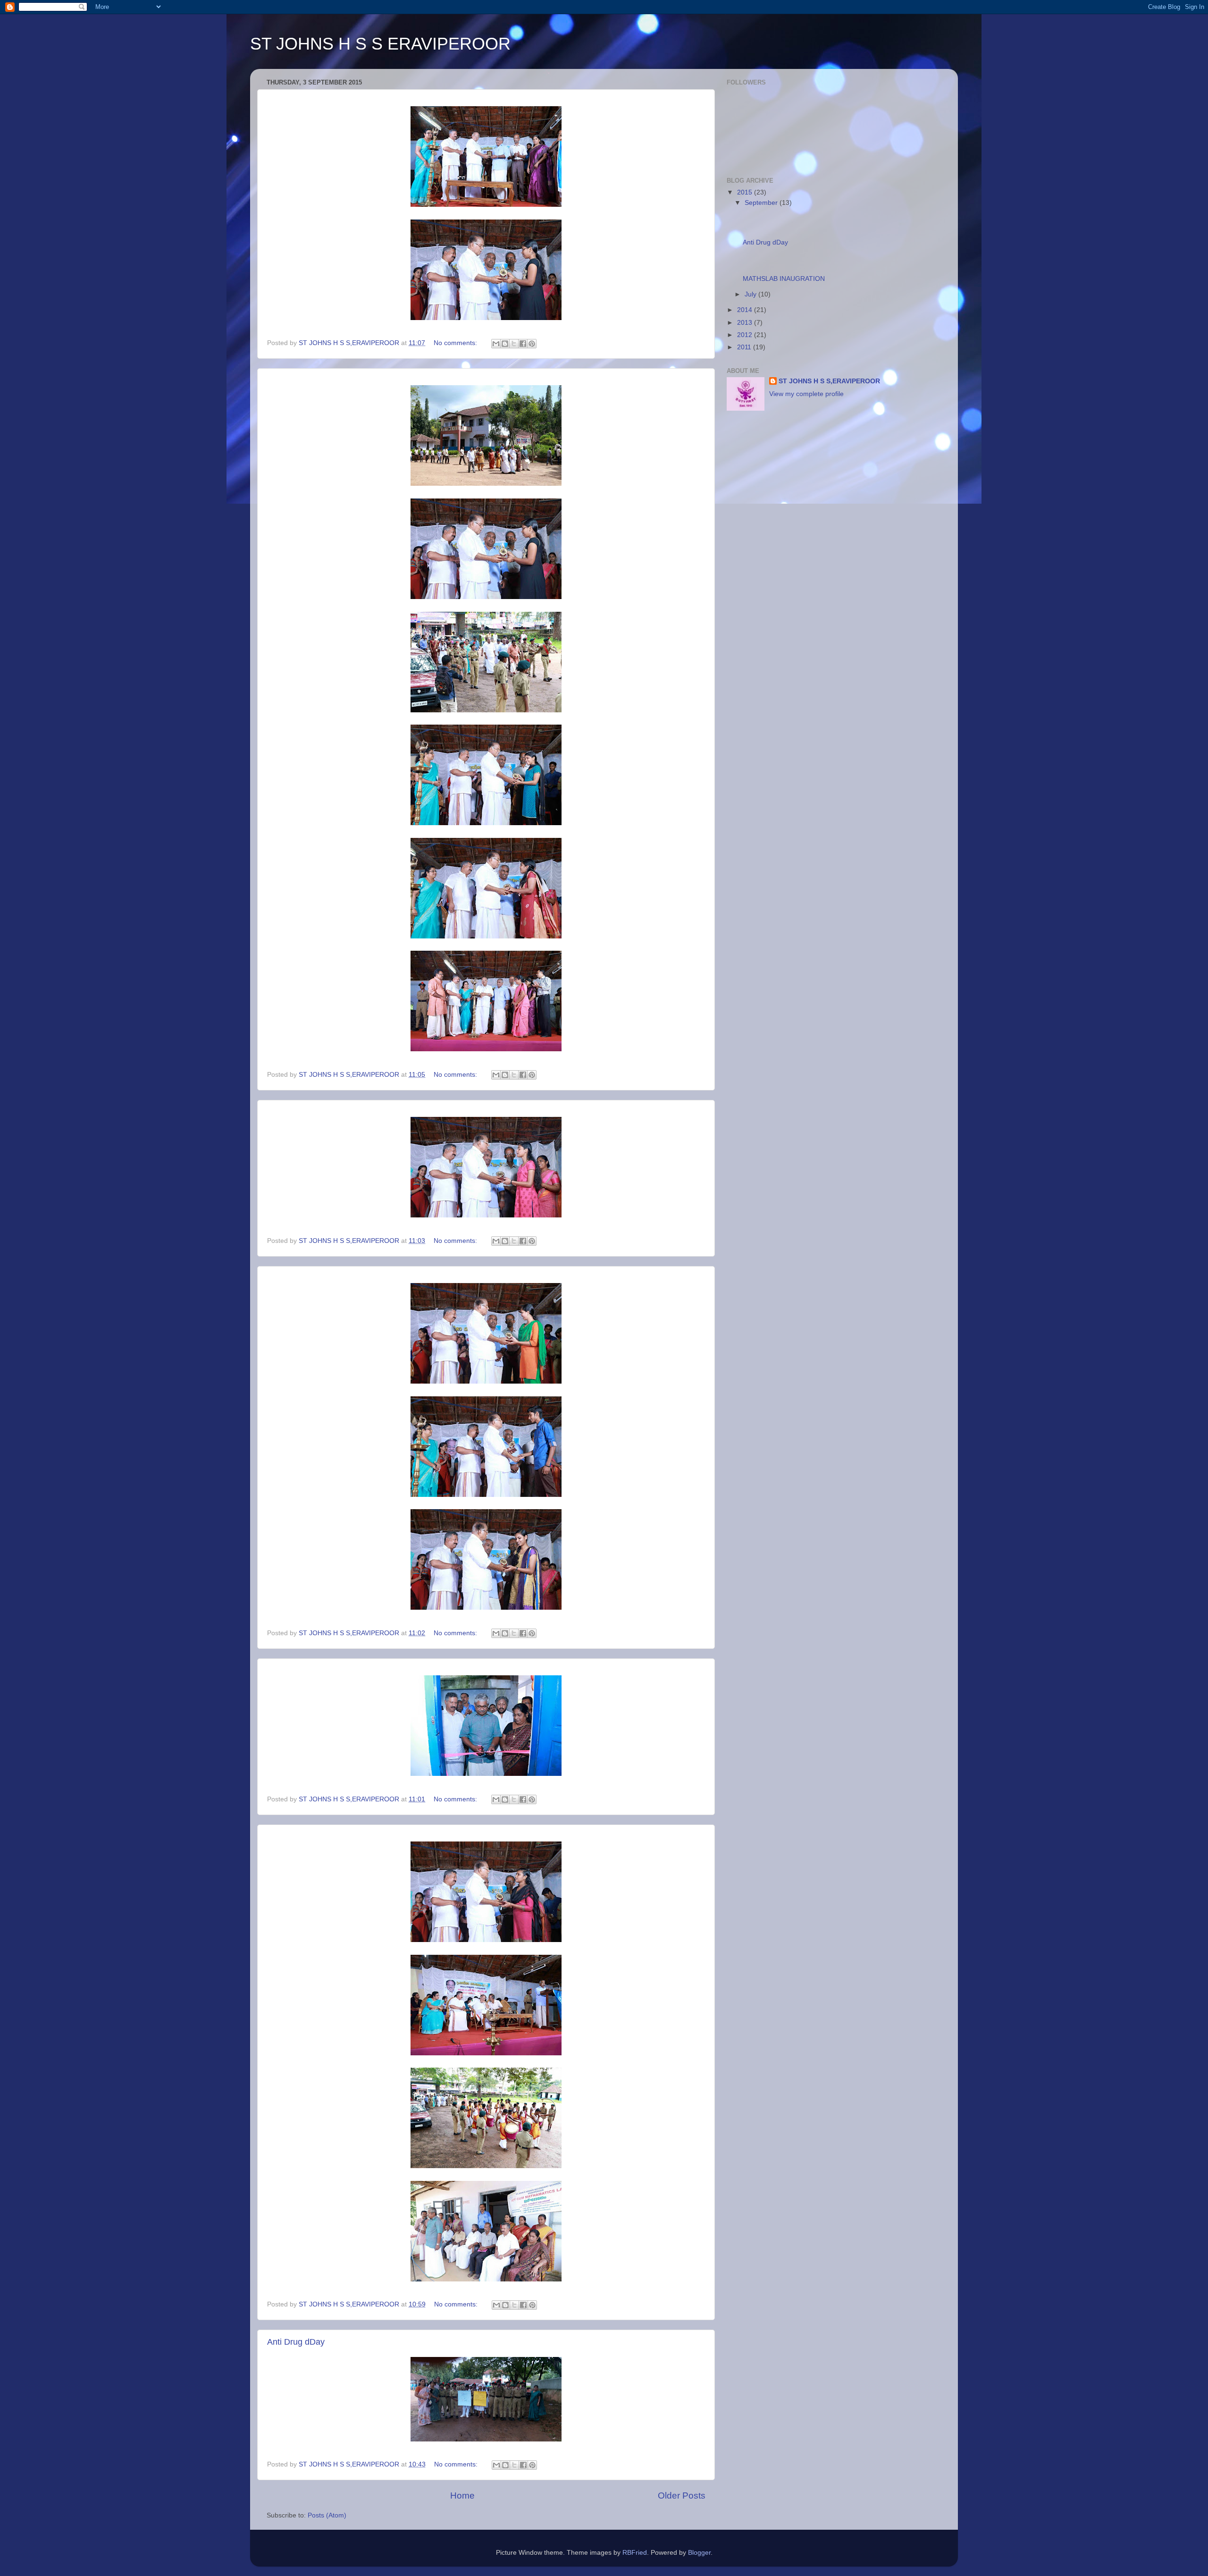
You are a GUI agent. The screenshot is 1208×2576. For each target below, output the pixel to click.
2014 (746, 310)
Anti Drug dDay (296, 2342)
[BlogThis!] (505, 344)
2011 (745, 347)
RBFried (635, 2553)
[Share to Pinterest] (532, 344)
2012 (746, 335)
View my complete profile (806, 394)
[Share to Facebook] (523, 344)
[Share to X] (514, 344)
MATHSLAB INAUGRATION (784, 279)
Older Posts (682, 2496)
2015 (746, 192)
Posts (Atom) (327, 2515)
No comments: (456, 343)
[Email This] (496, 344)
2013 (746, 323)
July (751, 294)
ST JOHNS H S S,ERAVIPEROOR (829, 381)
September (762, 203)
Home (462, 2496)
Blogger (699, 2553)
